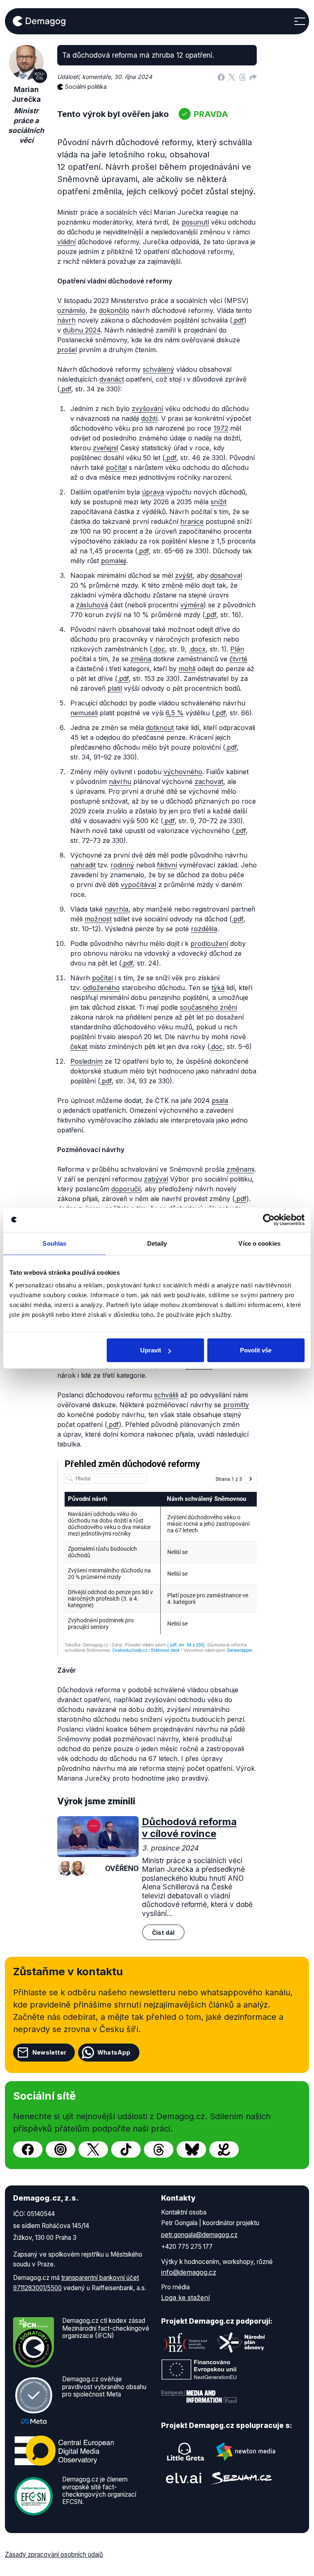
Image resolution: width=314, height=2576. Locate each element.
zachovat (209, 782)
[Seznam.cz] (242, 2478)
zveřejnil (105, 448)
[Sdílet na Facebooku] (221, 77)
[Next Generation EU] (199, 2369)
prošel (67, 350)
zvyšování (147, 409)
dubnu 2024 (82, 330)
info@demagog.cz (189, 2272)
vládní (66, 242)
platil (115, 688)
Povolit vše (256, 1350)
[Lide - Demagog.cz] (224, 2149)
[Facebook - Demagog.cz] (28, 2149)
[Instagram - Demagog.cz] (61, 2149)
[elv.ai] (184, 2478)
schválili (166, 1395)
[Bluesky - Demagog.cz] (191, 2149)
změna (141, 659)
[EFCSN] (34, 2496)
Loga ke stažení (185, 2298)
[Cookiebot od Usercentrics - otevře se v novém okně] (269, 1220)
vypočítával (138, 885)
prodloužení (209, 943)
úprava (153, 492)
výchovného (183, 772)
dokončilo (114, 310)
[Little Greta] (186, 2452)
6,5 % (175, 713)
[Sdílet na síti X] (232, 77)
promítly (236, 1405)
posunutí (195, 222)
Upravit (151, 1350)
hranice (192, 521)
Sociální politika (86, 86)
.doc (159, 649)
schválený (158, 369)
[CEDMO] (64, 2451)
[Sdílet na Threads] (242, 77)
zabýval (156, 1179)
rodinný (122, 865)
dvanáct (112, 379)
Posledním (86, 1061)
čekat (79, 1047)
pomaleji (114, 561)
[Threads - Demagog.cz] (159, 2149)
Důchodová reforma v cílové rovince (189, 1828)
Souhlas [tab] (54, 1243)
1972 (221, 428)
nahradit (83, 865)
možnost (98, 919)
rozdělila (204, 929)
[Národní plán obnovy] (241, 2342)
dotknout (160, 728)
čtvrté (238, 659)
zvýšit (184, 575)
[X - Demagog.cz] (93, 2149)
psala (220, 1100)
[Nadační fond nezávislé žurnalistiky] (186, 2342)
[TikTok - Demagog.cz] (126, 2149)
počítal (116, 467)
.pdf (238, 320)
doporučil (126, 1189)
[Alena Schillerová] (78, 1869)
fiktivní (167, 865)
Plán (237, 649)
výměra (192, 605)
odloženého (101, 988)
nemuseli (84, 713)
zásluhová (92, 605)
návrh (66, 320)
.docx (197, 649)
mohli (187, 669)
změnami (240, 1169)
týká (218, 988)
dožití (149, 418)
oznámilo (71, 310)
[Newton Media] (246, 2452)
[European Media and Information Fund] (199, 2396)
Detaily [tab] (157, 1243)
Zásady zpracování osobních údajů (54, 2555)
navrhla (117, 909)
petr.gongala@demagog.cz (199, 2235)
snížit (219, 502)
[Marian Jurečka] (65, 1869)
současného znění (209, 1007)
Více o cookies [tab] (259, 1243)
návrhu (120, 782)
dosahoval (226, 575)
